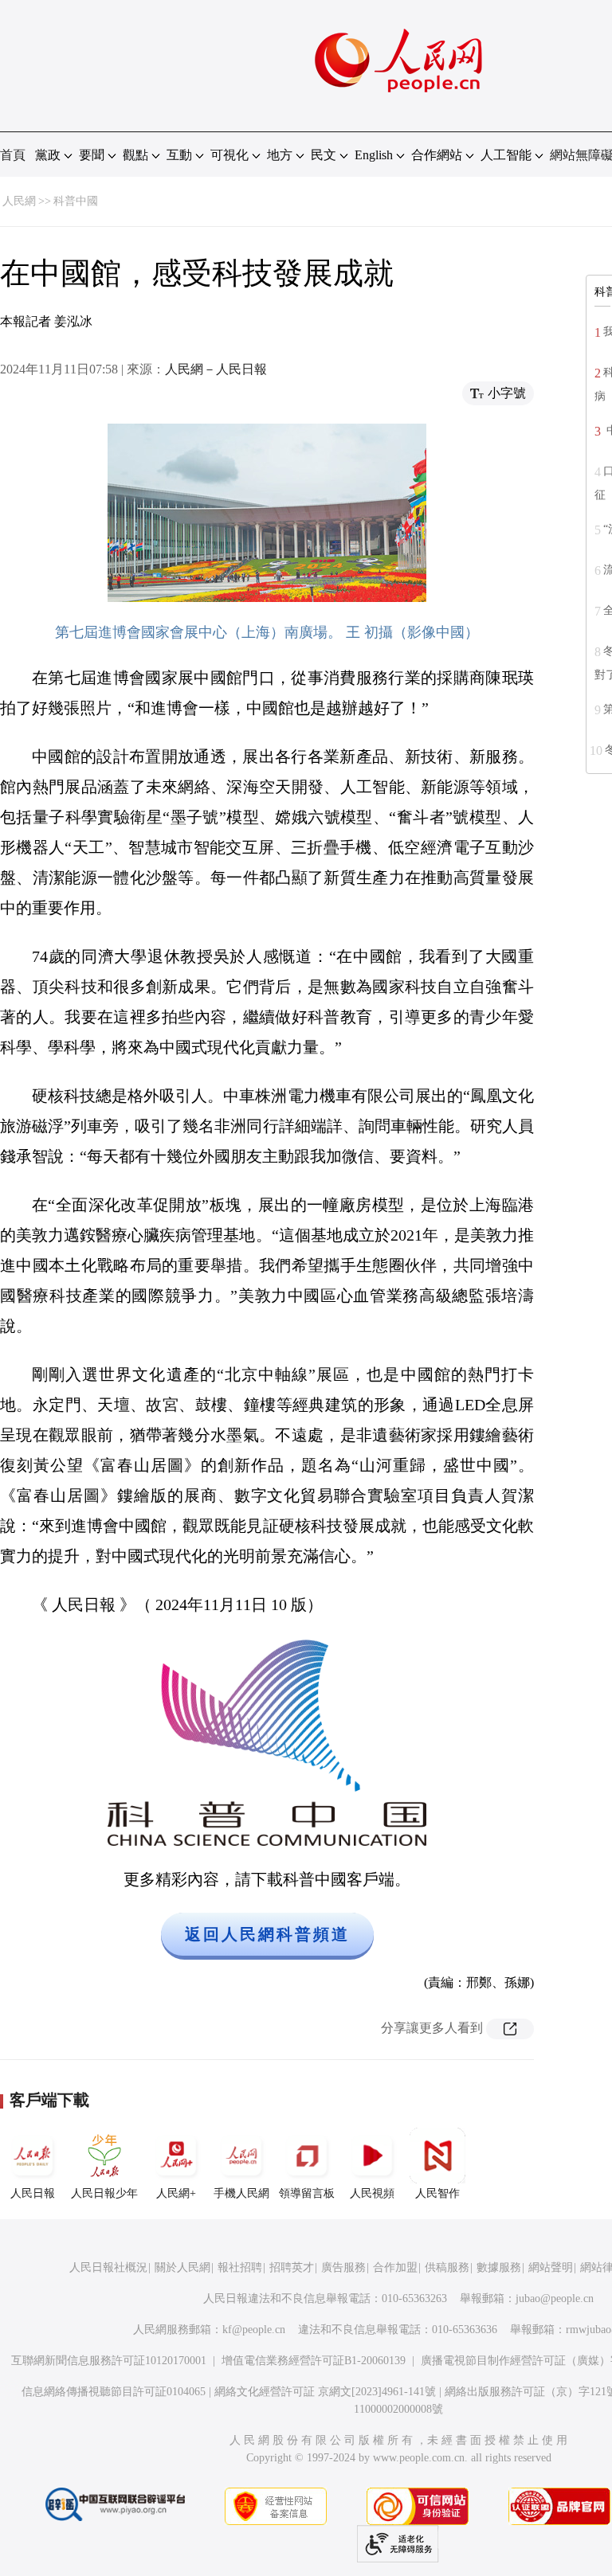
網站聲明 (551, 2267)
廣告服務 (343, 2267)
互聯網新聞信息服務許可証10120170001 (109, 2361)
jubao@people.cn (555, 2298)
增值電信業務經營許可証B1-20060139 (314, 2361)
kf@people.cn (254, 2330)
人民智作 (437, 2193)
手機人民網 (241, 2193)
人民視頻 (372, 2193)
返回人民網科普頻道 (267, 1934)
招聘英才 (292, 2267)
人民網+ (176, 2193)
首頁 (13, 155)
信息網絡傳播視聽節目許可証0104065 (114, 2392)
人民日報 (33, 2193)
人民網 (19, 201)
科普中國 (76, 201)
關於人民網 (182, 2267)
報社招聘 (240, 2267)
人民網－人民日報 (216, 369)
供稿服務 (447, 2267)
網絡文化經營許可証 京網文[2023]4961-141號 (325, 2392)
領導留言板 (307, 2193)
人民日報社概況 (108, 2267)
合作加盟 (395, 2267)
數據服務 (499, 2267)
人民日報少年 (104, 2193)
